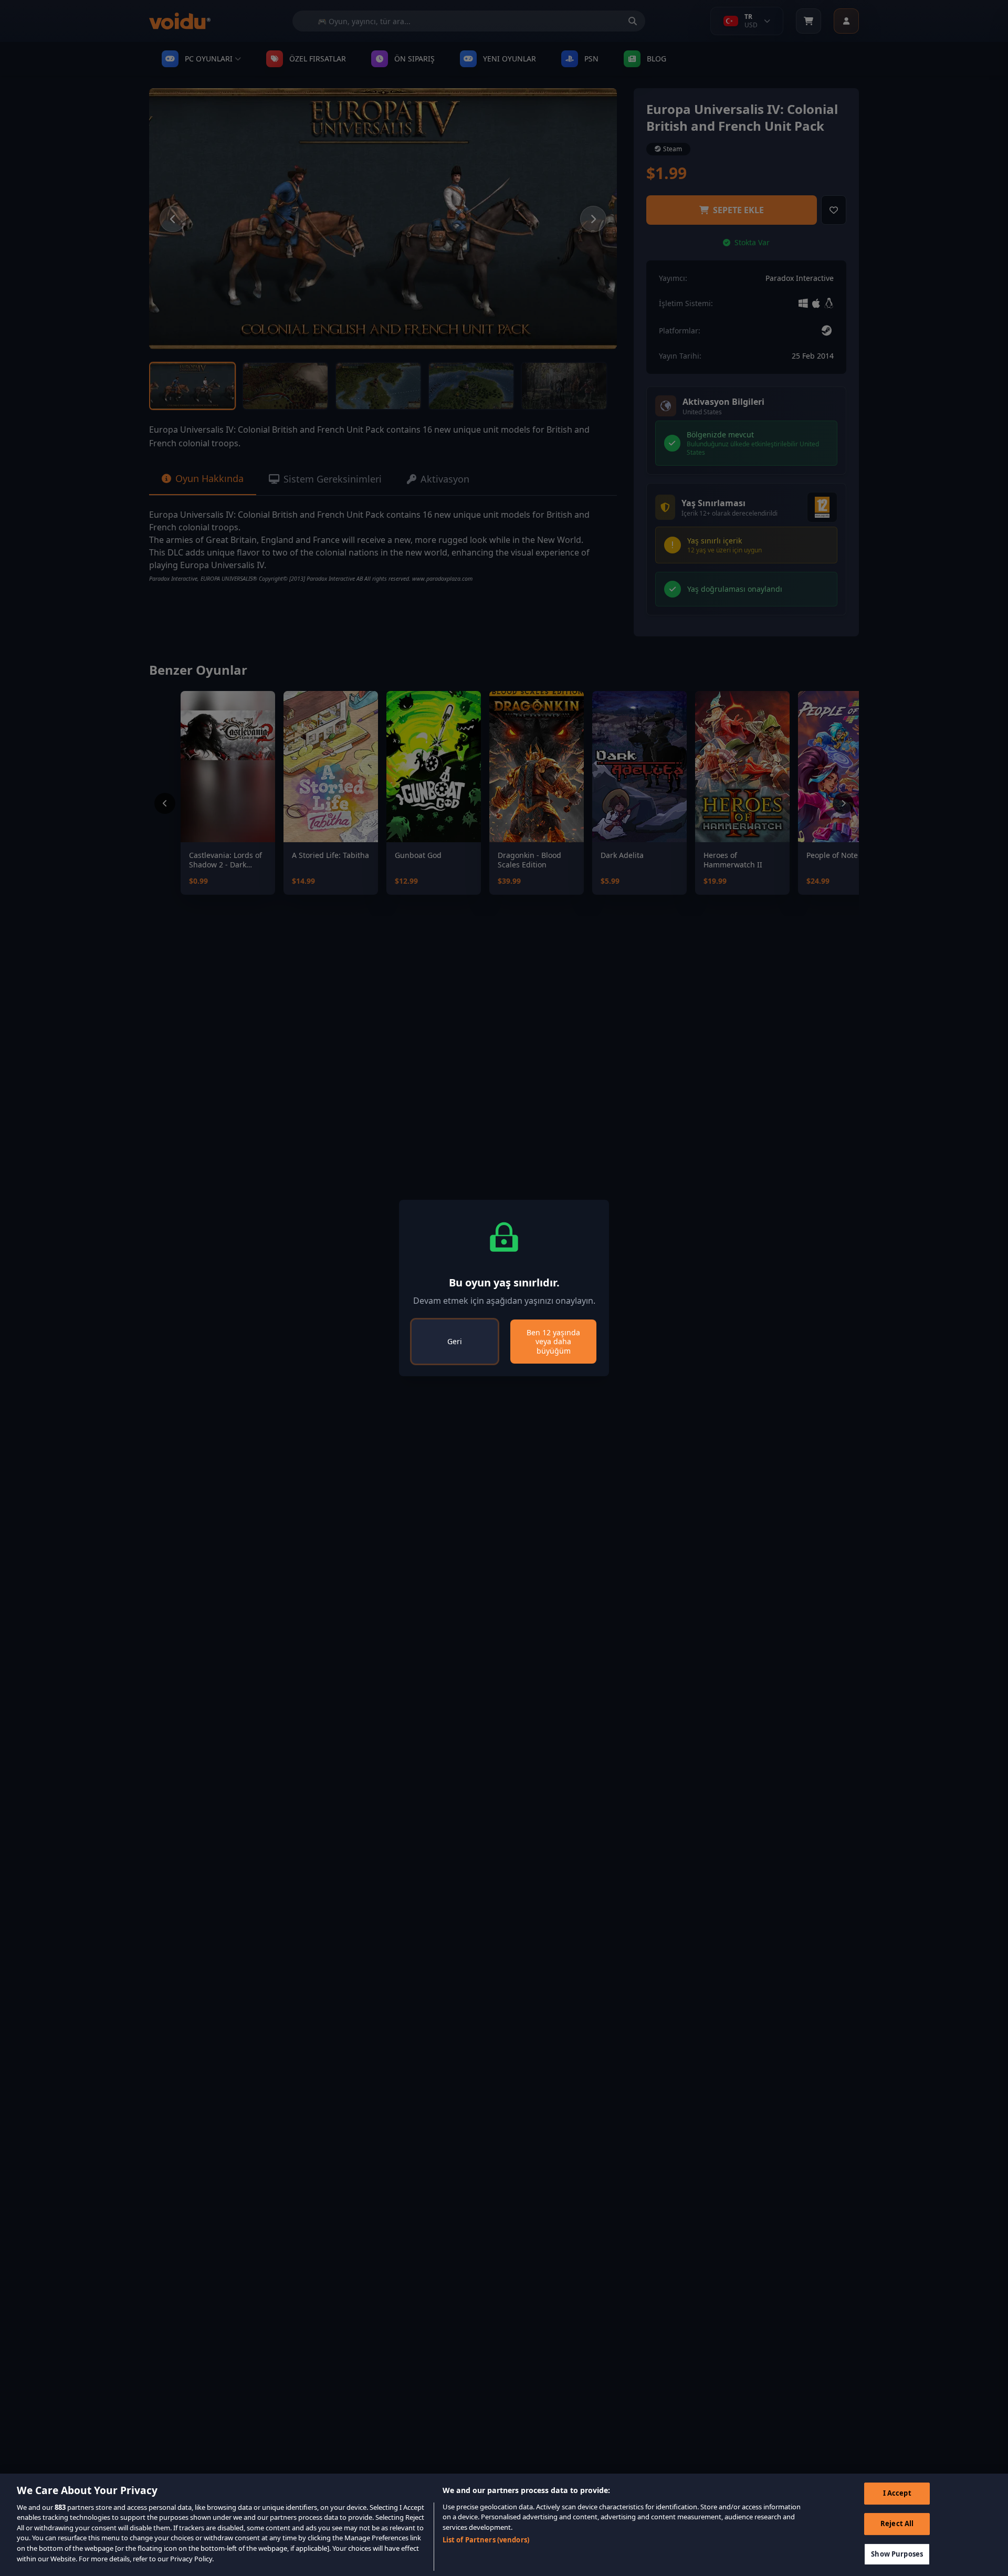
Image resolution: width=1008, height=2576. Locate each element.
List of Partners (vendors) (486, 2540)
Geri (455, 1341)
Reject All (897, 2523)
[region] (504, 2525)
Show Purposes (897, 2554)
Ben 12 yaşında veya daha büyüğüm (553, 1342)
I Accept (897, 2494)
